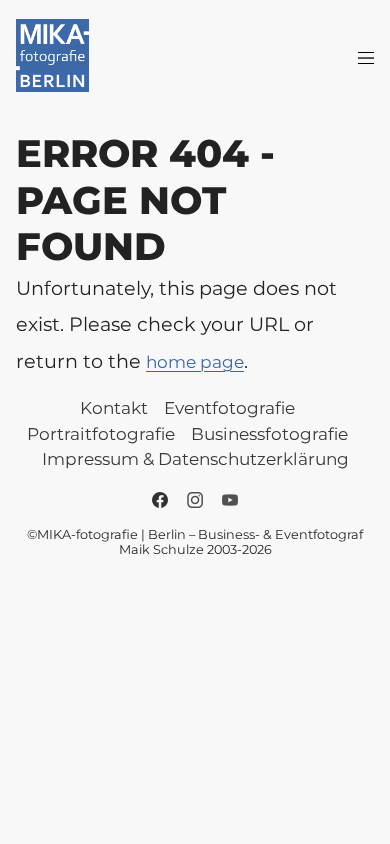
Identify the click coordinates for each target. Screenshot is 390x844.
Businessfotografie (269, 434)
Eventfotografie (229, 408)
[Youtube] (230, 500)
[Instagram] (195, 500)
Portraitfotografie (101, 434)
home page (195, 362)
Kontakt (114, 408)
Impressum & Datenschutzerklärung (195, 459)
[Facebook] (160, 500)
